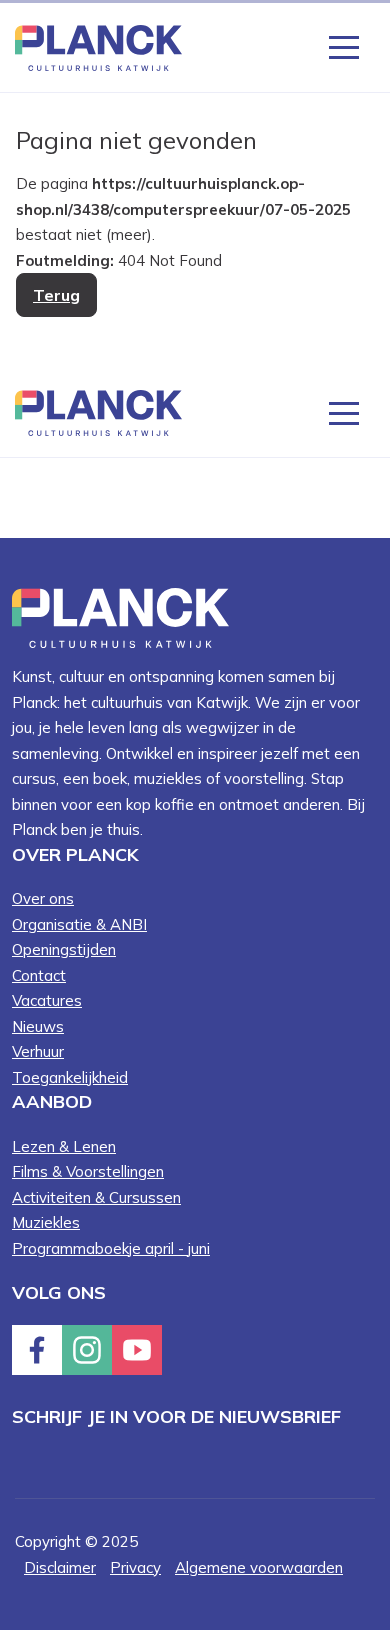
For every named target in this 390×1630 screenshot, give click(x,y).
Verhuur (38, 1051)
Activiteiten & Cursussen (96, 1197)
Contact (39, 975)
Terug (56, 295)
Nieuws (38, 1026)
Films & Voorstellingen (88, 1171)
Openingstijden (64, 949)
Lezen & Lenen (64, 1146)
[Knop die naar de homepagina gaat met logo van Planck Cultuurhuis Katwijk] (98, 46)
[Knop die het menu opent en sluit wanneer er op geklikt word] (344, 46)
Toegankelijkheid (70, 1077)
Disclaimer (60, 1567)
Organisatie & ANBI (79, 924)
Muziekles (46, 1222)
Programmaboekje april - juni (111, 1248)
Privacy (135, 1567)
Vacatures (47, 1000)
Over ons (43, 898)
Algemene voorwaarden (259, 1567)
